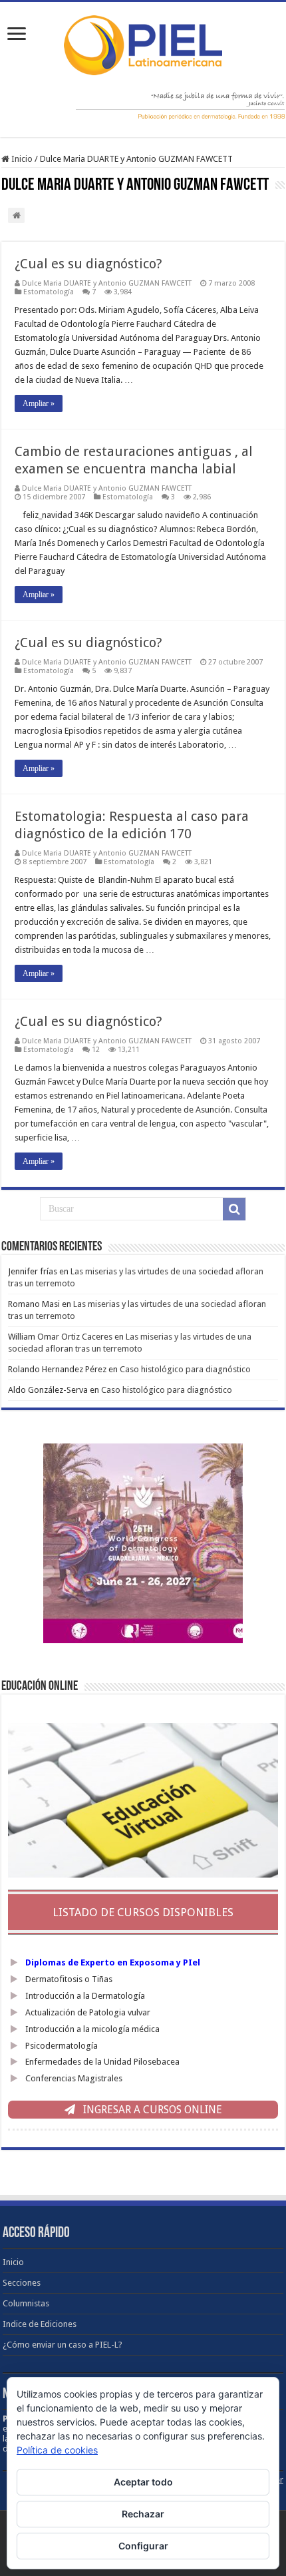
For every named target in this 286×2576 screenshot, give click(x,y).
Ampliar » (39, 403)
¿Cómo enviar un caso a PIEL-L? (63, 2345)
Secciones (22, 2283)
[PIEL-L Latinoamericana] (143, 43)
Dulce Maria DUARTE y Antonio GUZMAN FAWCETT (107, 283)
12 (96, 1050)
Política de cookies (57, 2450)
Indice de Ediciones (40, 2324)
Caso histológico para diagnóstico (185, 1369)
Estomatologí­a (49, 292)
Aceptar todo (143, 2482)
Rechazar (143, 2514)
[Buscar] (234, 1209)
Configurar (143, 2546)
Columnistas (26, 2303)
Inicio (21, 159)
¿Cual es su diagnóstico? (88, 264)
